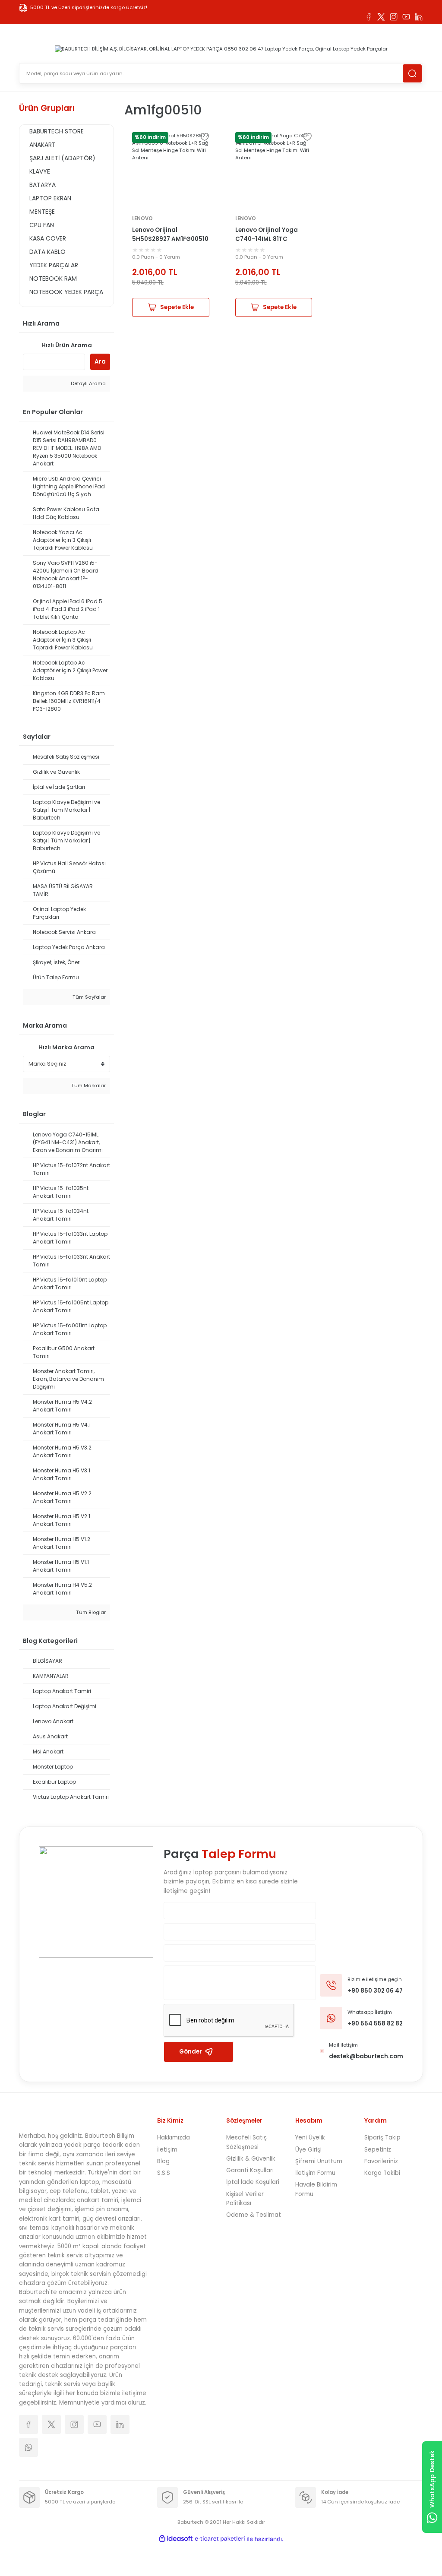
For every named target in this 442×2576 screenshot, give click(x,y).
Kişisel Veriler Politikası (245, 2199)
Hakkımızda (174, 2138)
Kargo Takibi (382, 2173)
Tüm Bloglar (90, 1612)
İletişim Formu (315, 2173)
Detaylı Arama (88, 383)
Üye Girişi (308, 2150)
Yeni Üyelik (310, 2138)
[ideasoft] (176, 2539)
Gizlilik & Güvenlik (251, 2159)
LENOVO (142, 218)
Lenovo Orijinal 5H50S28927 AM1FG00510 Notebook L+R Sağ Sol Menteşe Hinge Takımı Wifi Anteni (170, 235)
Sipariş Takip (382, 2138)
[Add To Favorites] (205, 137)
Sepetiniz (378, 2150)
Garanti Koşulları (250, 2170)
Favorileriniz (381, 2161)
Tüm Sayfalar (88, 997)
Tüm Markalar (88, 1085)
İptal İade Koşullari (253, 2182)
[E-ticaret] (220, 2539)
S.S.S (164, 2173)
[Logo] (221, 49)
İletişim (167, 2150)
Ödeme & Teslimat (254, 2215)
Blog (163, 2161)
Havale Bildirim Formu (316, 2189)
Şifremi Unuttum (319, 2161)
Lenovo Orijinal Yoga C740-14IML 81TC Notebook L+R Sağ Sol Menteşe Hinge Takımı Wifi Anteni (268, 235)
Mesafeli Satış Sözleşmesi (246, 2142)
